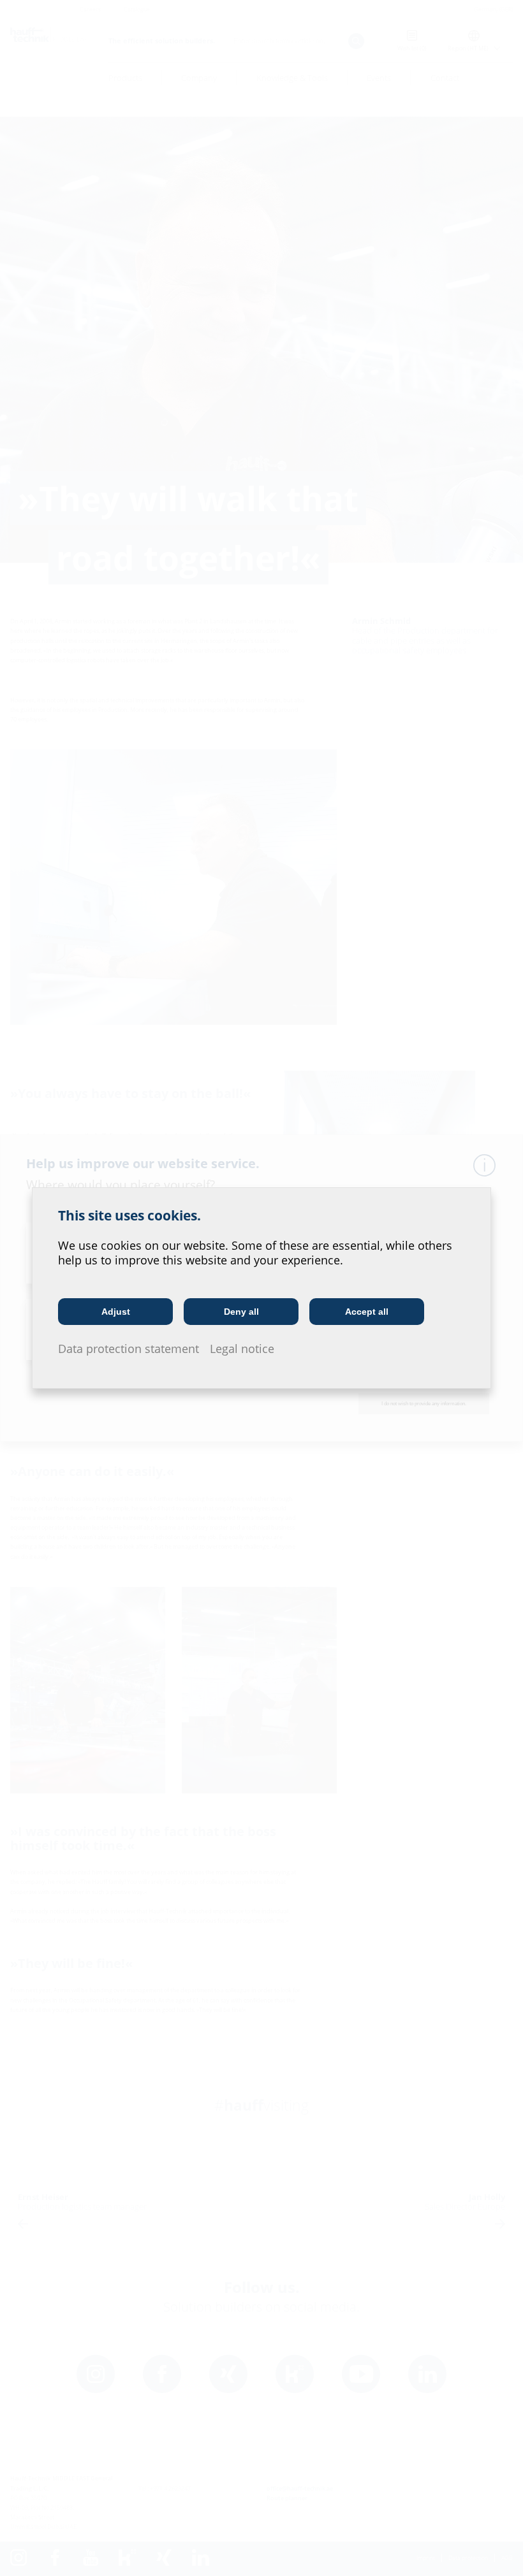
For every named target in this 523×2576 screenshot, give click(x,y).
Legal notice (242, 1349)
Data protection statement (129, 1349)
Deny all (241, 1312)
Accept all (367, 1312)
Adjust (116, 1312)
